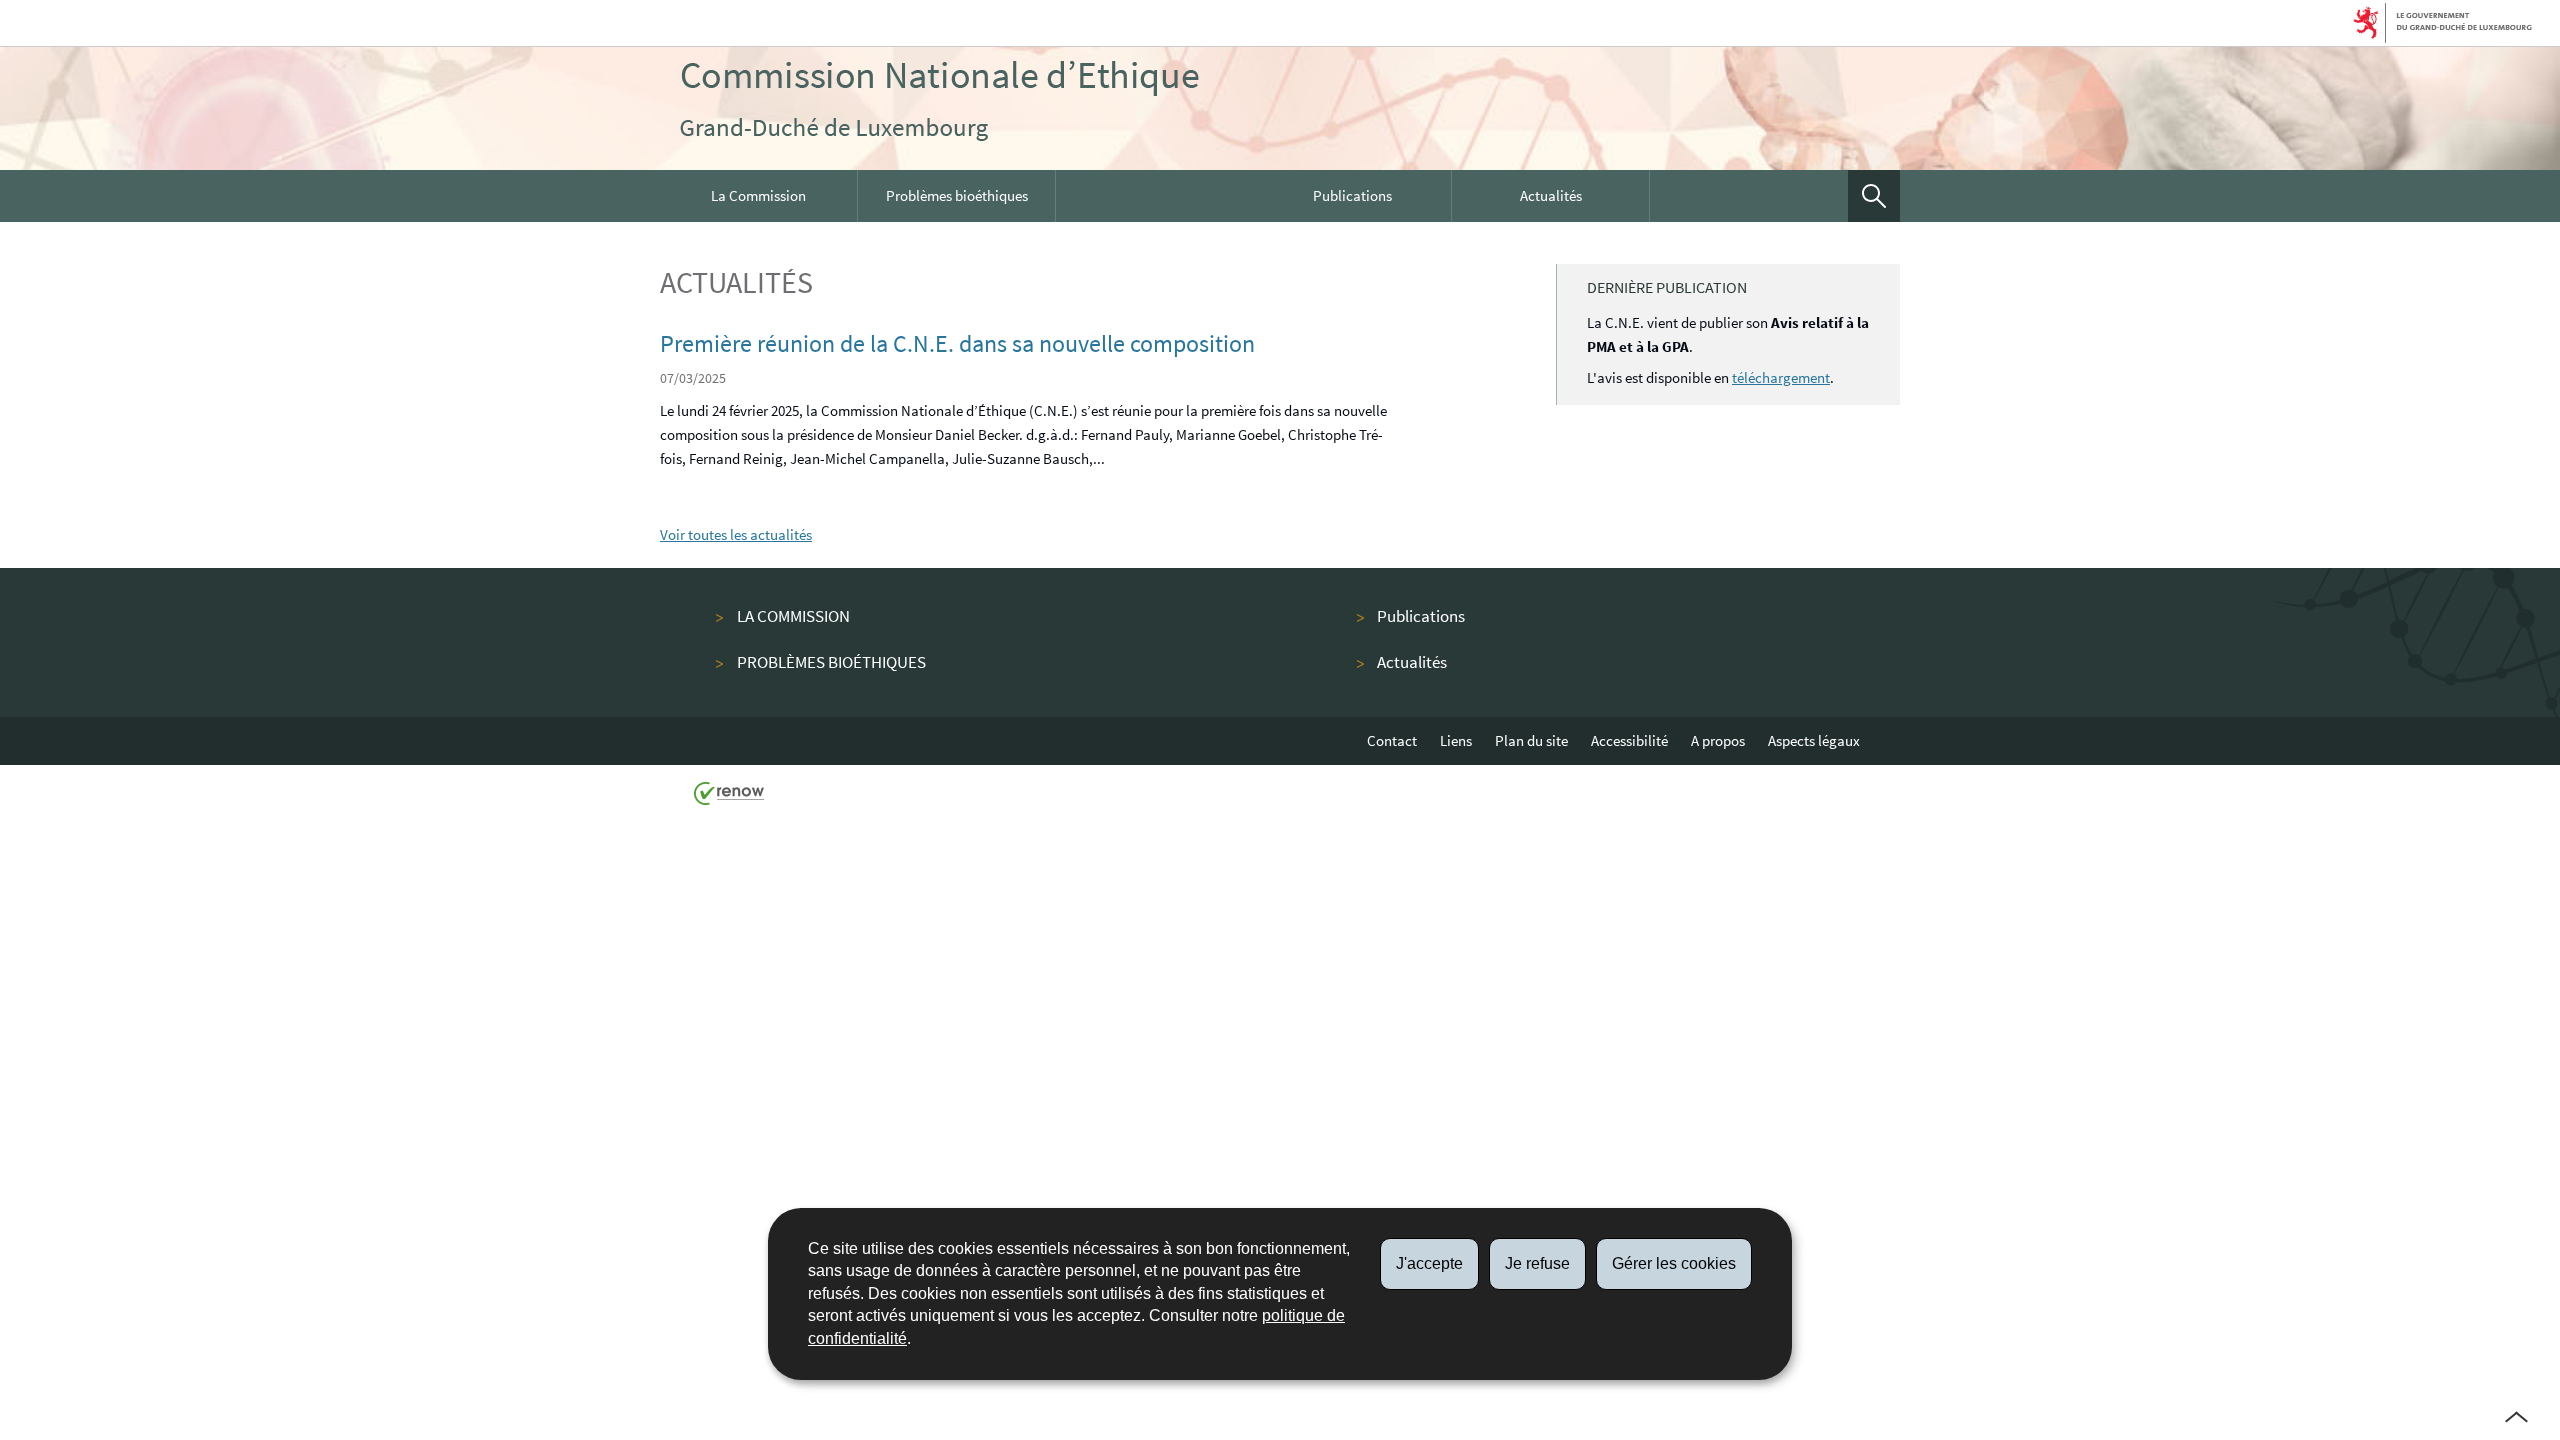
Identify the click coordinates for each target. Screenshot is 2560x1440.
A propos (1718, 740)
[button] (1874, 196)
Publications (1352, 195)
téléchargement (1781, 377)
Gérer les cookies (1674, 1263)
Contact (1392, 740)
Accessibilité (1629, 740)
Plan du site (1531, 740)
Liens (1456, 740)
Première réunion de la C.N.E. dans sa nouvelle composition (957, 343)
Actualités (1551, 195)
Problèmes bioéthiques (957, 195)
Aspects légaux (1814, 740)
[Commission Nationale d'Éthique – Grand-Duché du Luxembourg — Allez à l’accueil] (939, 101)
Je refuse (1537, 1263)
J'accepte (1429, 1263)
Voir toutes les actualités (736, 534)
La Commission (758, 195)
